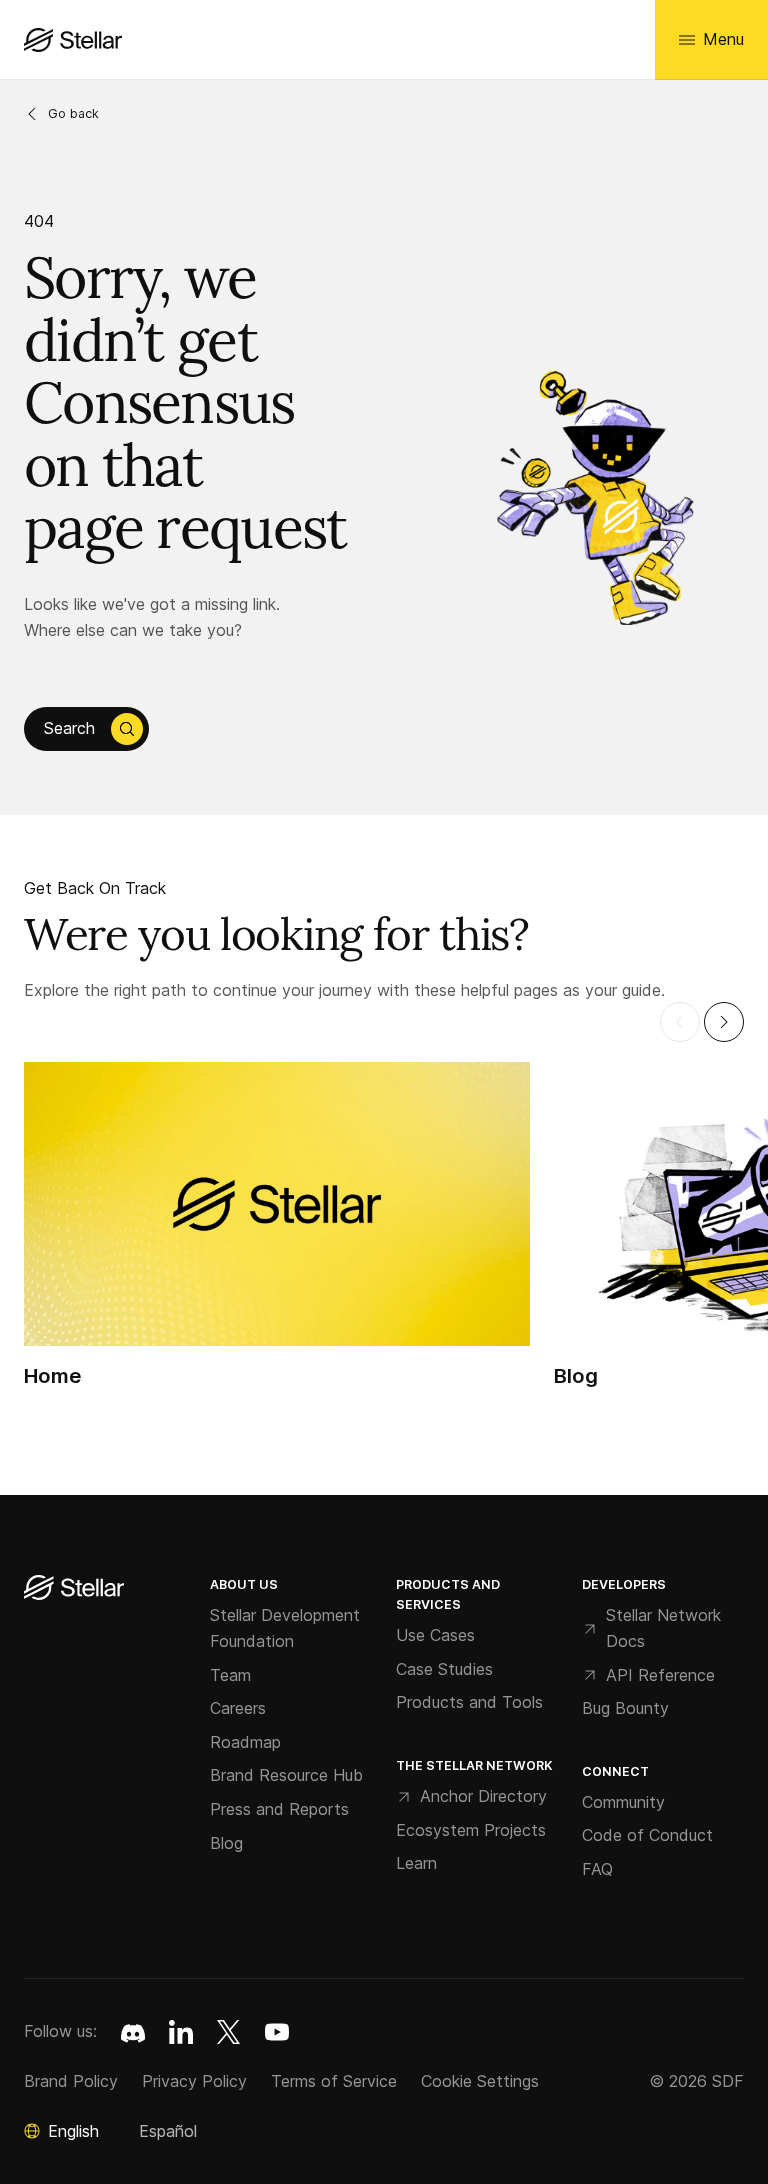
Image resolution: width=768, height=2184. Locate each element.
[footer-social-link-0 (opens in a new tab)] (133, 2032)
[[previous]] (680, 1022)
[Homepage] (74, 1589)
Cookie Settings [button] (480, 2081)
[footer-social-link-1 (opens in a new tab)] (181, 2032)
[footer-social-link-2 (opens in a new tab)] (229, 2032)
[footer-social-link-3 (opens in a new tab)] (277, 2032)
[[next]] (724, 1022)
